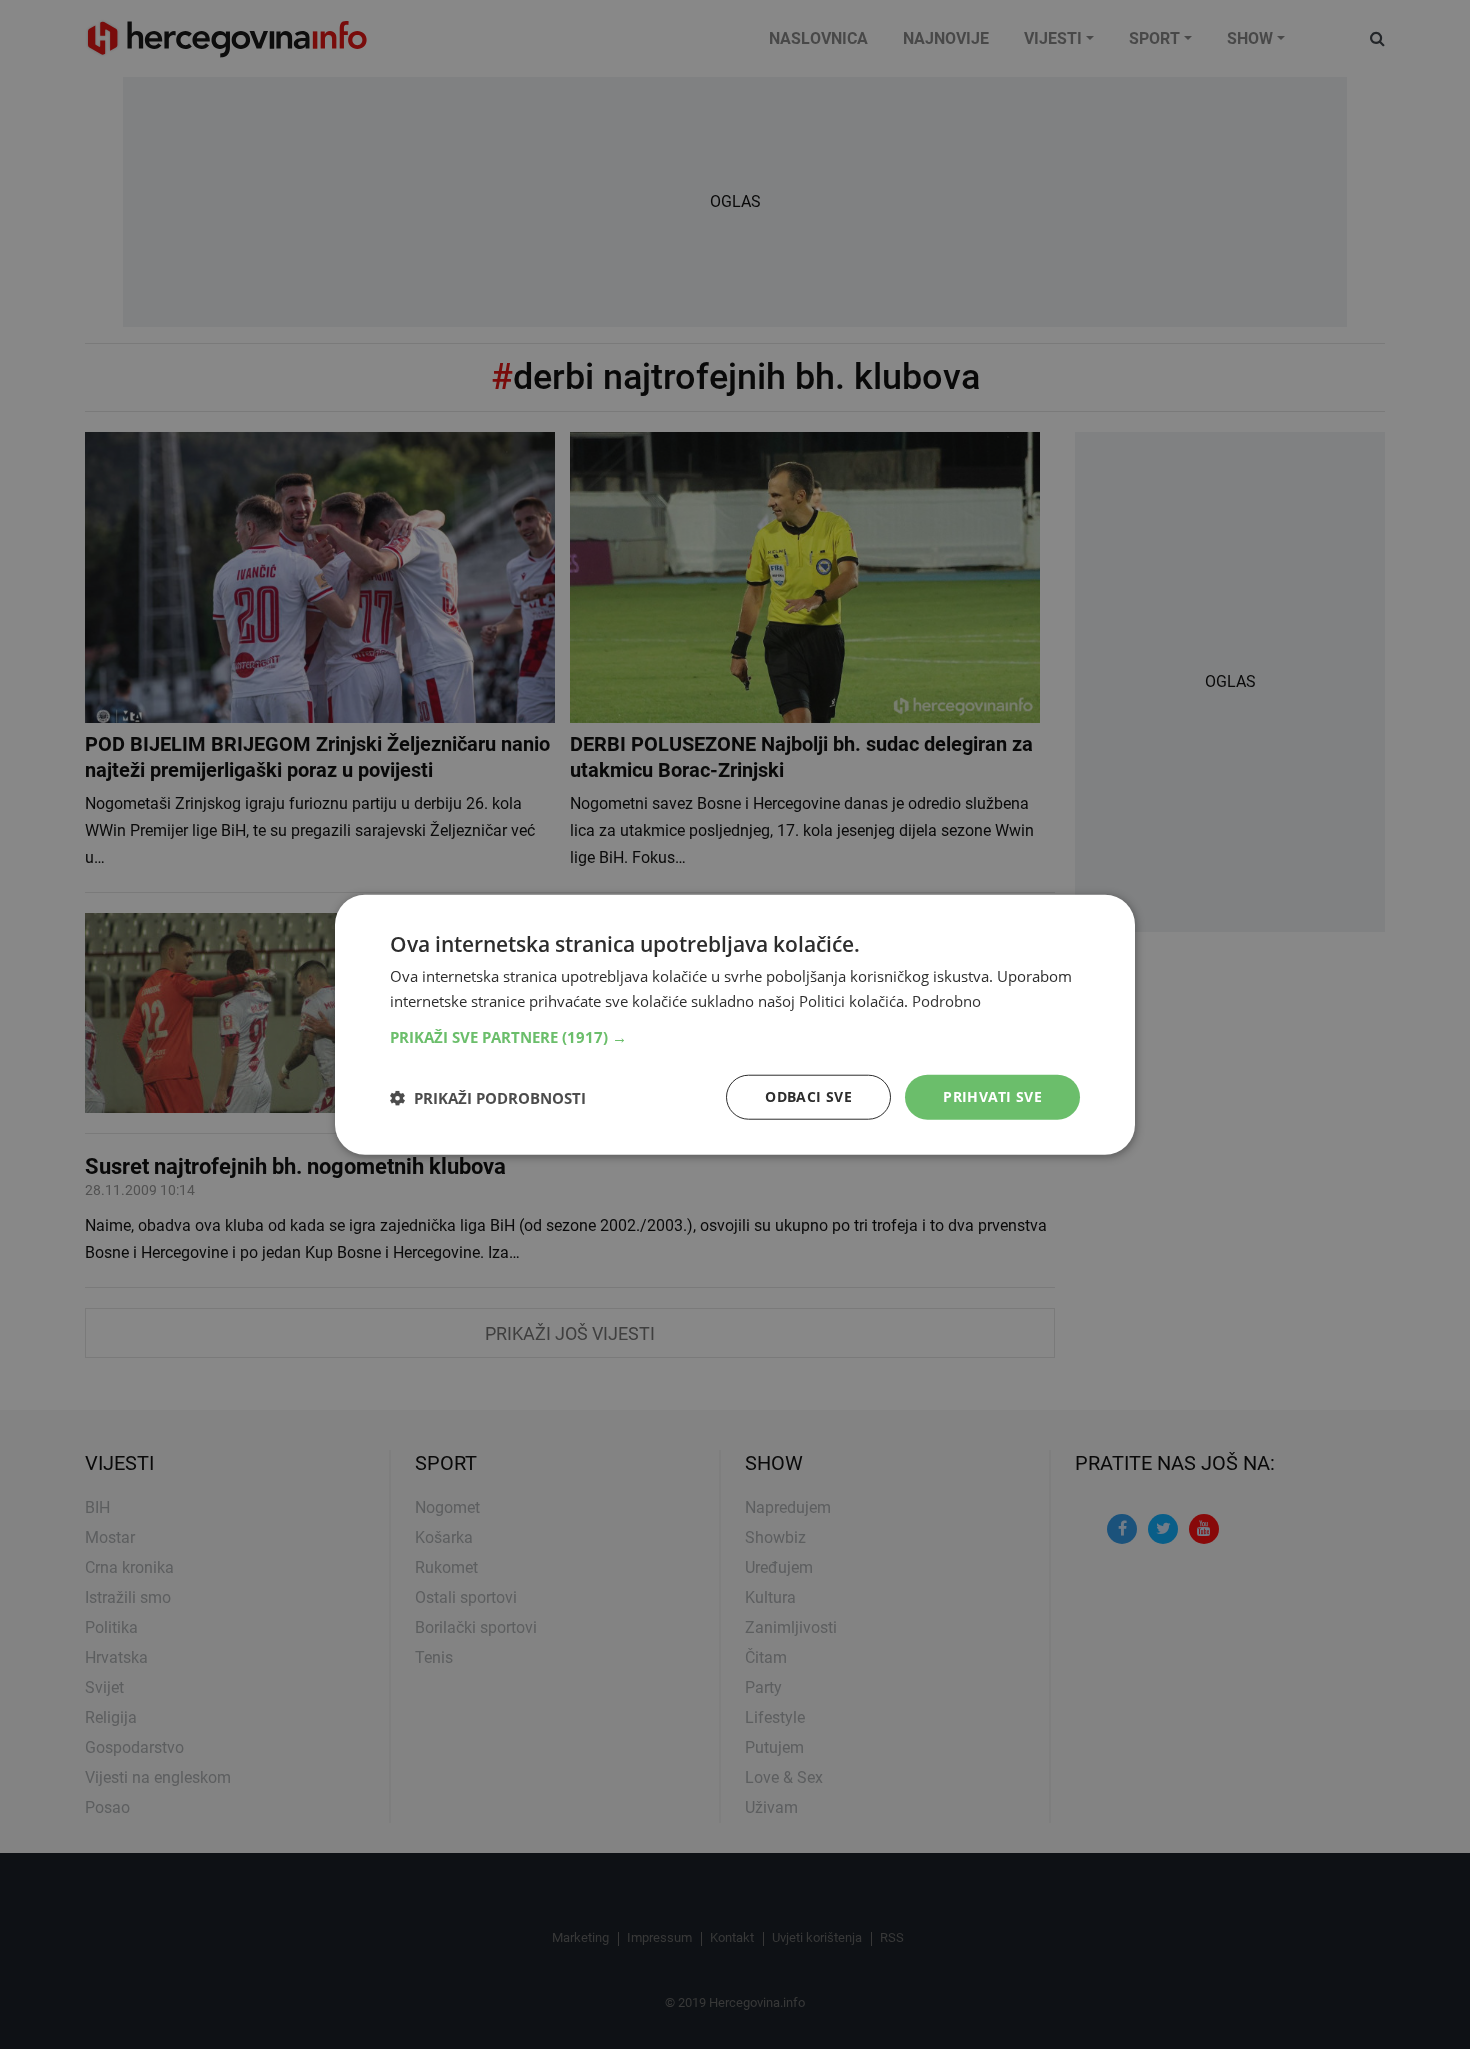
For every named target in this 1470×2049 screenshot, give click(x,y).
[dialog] (735, 1024)
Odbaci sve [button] (808, 1096)
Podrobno (946, 1000)
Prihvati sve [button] (992, 1096)
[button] (735, 1037)
